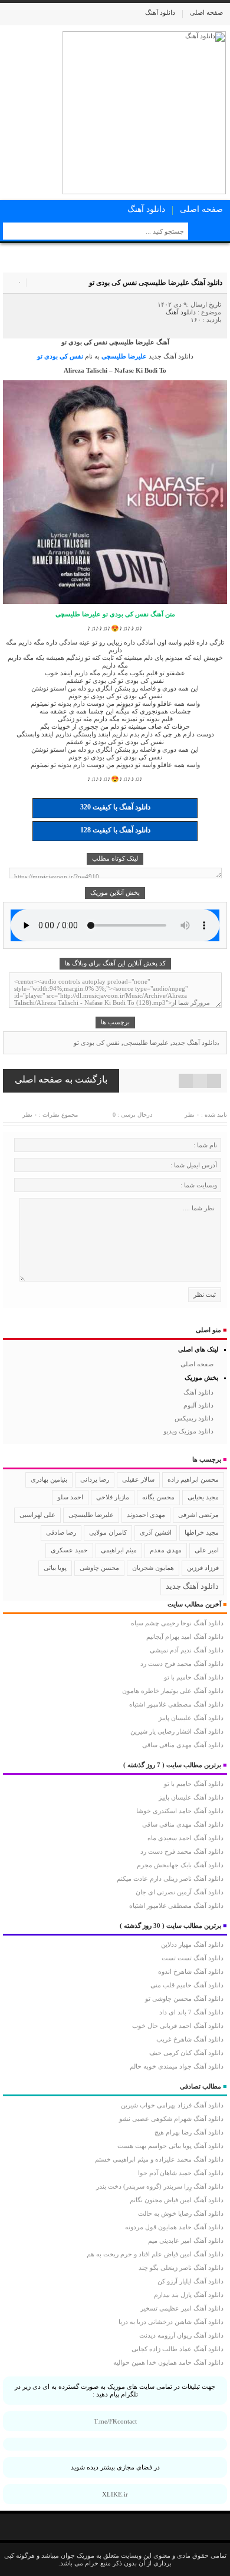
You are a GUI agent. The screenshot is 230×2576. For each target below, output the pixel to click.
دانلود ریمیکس (194, 1418)
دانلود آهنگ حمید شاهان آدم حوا (181, 2173)
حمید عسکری (69, 1550)
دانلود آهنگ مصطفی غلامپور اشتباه (176, 1704)
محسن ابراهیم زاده (193, 1480)
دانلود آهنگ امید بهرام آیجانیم (185, 1636)
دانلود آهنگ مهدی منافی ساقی (183, 1745)
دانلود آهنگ (160, 12)
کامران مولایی (108, 1532)
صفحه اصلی (206, 12)
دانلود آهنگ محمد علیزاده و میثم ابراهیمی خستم (159, 2159)
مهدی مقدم (166, 1550)
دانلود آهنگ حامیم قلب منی (187, 1985)
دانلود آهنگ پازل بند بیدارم (189, 2295)
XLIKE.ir (115, 2494)
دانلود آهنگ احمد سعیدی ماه (185, 1838)
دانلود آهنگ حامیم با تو (194, 1677)
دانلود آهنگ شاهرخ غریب (190, 2039)
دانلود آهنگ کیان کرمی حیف (186, 2053)
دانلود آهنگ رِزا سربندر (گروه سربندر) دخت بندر (160, 2186)
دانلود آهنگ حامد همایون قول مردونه (174, 2227)
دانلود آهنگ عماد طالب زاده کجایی (178, 2349)
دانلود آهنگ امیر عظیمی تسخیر (182, 2308)
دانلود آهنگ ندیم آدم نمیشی (187, 1650)
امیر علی (207, 1550)
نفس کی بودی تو (60, 356)
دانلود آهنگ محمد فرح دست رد (182, 1664)
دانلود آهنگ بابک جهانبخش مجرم (180, 1865)
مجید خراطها (202, 1532)
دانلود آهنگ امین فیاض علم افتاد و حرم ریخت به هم (155, 2254)
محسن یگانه (158, 1497)
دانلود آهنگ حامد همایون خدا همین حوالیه (168, 2362)
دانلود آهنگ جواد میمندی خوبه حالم (177, 2066)
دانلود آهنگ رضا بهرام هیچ (189, 2132)
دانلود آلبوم (198, 1405)
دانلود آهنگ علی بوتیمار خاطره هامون (173, 1691)
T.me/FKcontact (115, 2421)
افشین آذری (156, 1532)
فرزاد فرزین (203, 1568)
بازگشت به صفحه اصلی (61, 1079)
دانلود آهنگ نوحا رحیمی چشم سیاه (177, 1623)
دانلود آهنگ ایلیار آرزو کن (190, 2281)
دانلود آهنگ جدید (171, 356)
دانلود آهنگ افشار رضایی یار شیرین (177, 1731)
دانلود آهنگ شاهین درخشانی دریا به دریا (171, 2322)
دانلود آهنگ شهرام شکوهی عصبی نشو (171, 2119)
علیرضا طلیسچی (124, 356)
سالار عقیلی (138, 1479)
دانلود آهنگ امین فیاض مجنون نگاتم (177, 2200)
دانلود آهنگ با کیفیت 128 (115, 830)
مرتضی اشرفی (198, 1515)
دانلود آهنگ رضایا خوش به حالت (181, 2213)
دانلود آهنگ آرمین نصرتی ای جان (180, 1892)
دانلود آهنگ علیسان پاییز (191, 1718)
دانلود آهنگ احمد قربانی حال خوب (178, 2026)
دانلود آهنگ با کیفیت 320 (115, 807)
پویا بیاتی (55, 1568)
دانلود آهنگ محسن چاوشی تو (184, 1999)
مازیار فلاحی (113, 1497)
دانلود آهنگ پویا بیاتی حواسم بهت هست (170, 2146)
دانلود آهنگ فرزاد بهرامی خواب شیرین (172, 2105)
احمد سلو (70, 1497)
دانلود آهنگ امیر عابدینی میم (186, 2240)
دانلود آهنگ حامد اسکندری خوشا (180, 1811)
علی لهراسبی (37, 1515)
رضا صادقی (61, 1532)
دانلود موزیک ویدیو (188, 1431)
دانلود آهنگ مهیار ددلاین (192, 1944)
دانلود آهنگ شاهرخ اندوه (191, 1971)
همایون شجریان (153, 1568)
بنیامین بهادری (49, 1479)
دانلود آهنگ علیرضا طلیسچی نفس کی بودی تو (156, 283)
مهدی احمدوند (146, 1515)
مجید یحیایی (203, 1497)
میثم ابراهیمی (119, 1550)
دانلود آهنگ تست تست (193, 1958)
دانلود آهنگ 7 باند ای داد (191, 2012)
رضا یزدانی (95, 1479)
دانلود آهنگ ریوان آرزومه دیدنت (181, 2335)
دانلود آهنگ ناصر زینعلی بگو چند (181, 2268)
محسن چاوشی (99, 1568)
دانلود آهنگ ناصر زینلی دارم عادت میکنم (170, 1878)
